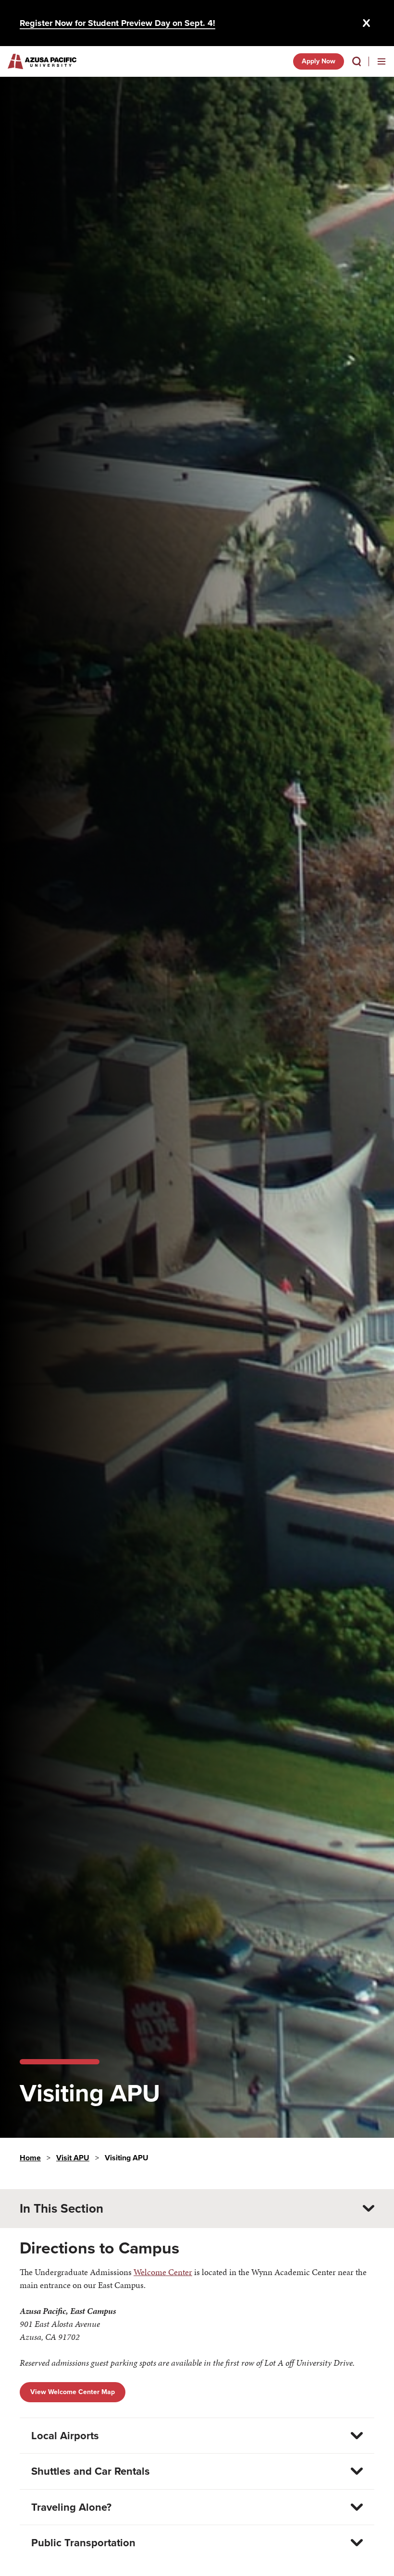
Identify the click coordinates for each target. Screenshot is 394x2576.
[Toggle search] (357, 61)
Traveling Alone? (71, 2507)
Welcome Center (163, 2272)
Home (30, 2158)
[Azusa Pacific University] (42, 61)
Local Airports (65, 2436)
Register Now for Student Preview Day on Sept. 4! (117, 23)
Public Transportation (83, 2543)
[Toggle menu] (382, 61)
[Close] (367, 23)
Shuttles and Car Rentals (91, 2471)
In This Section (62, 2208)
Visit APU (73, 2158)
